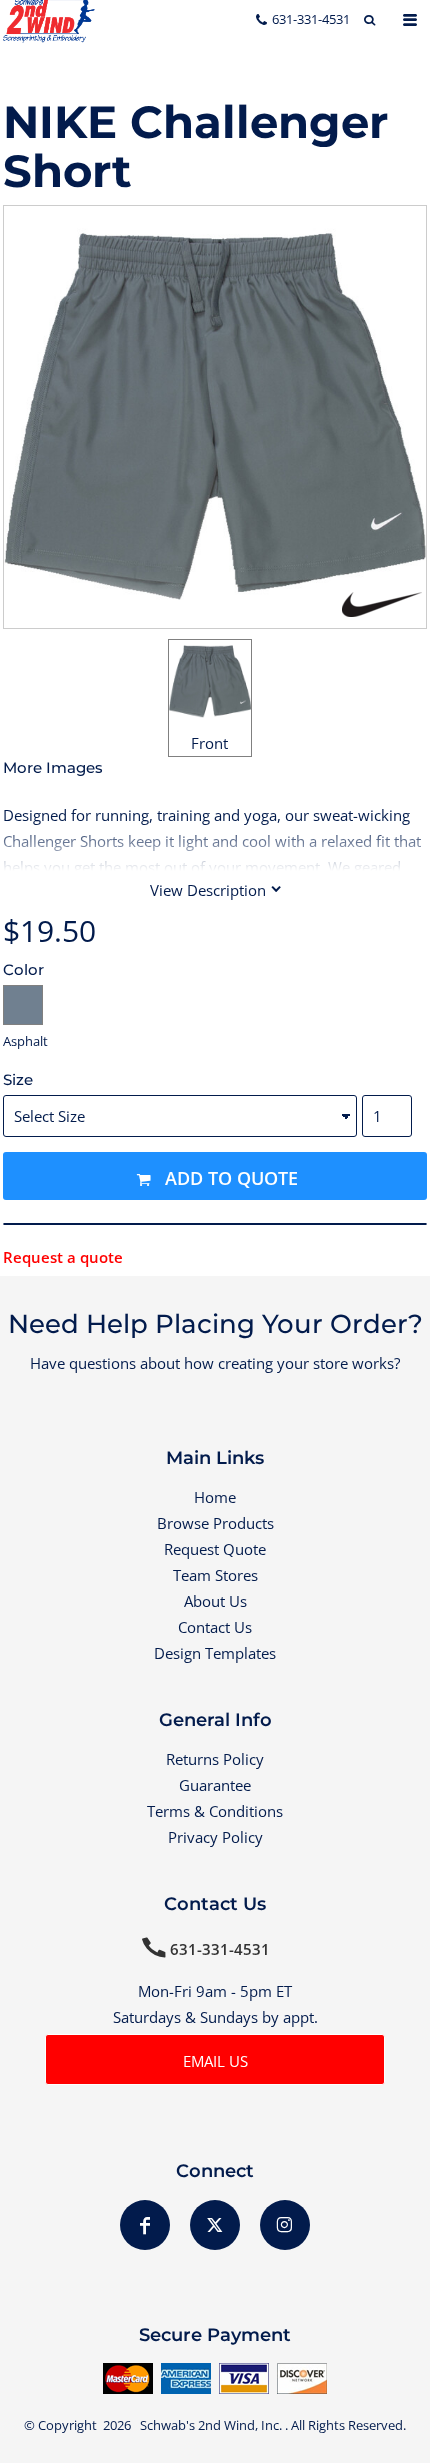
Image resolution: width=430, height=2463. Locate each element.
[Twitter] (215, 2225)
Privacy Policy (215, 1837)
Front (209, 743)
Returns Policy (215, 1759)
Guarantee (215, 1785)
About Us (215, 1601)
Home (215, 1497)
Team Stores (215, 1575)
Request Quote (215, 1549)
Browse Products (215, 1523)
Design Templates (215, 1653)
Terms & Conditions (215, 1811)
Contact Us (215, 1627)
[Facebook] (145, 2225)
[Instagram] (285, 2225)
